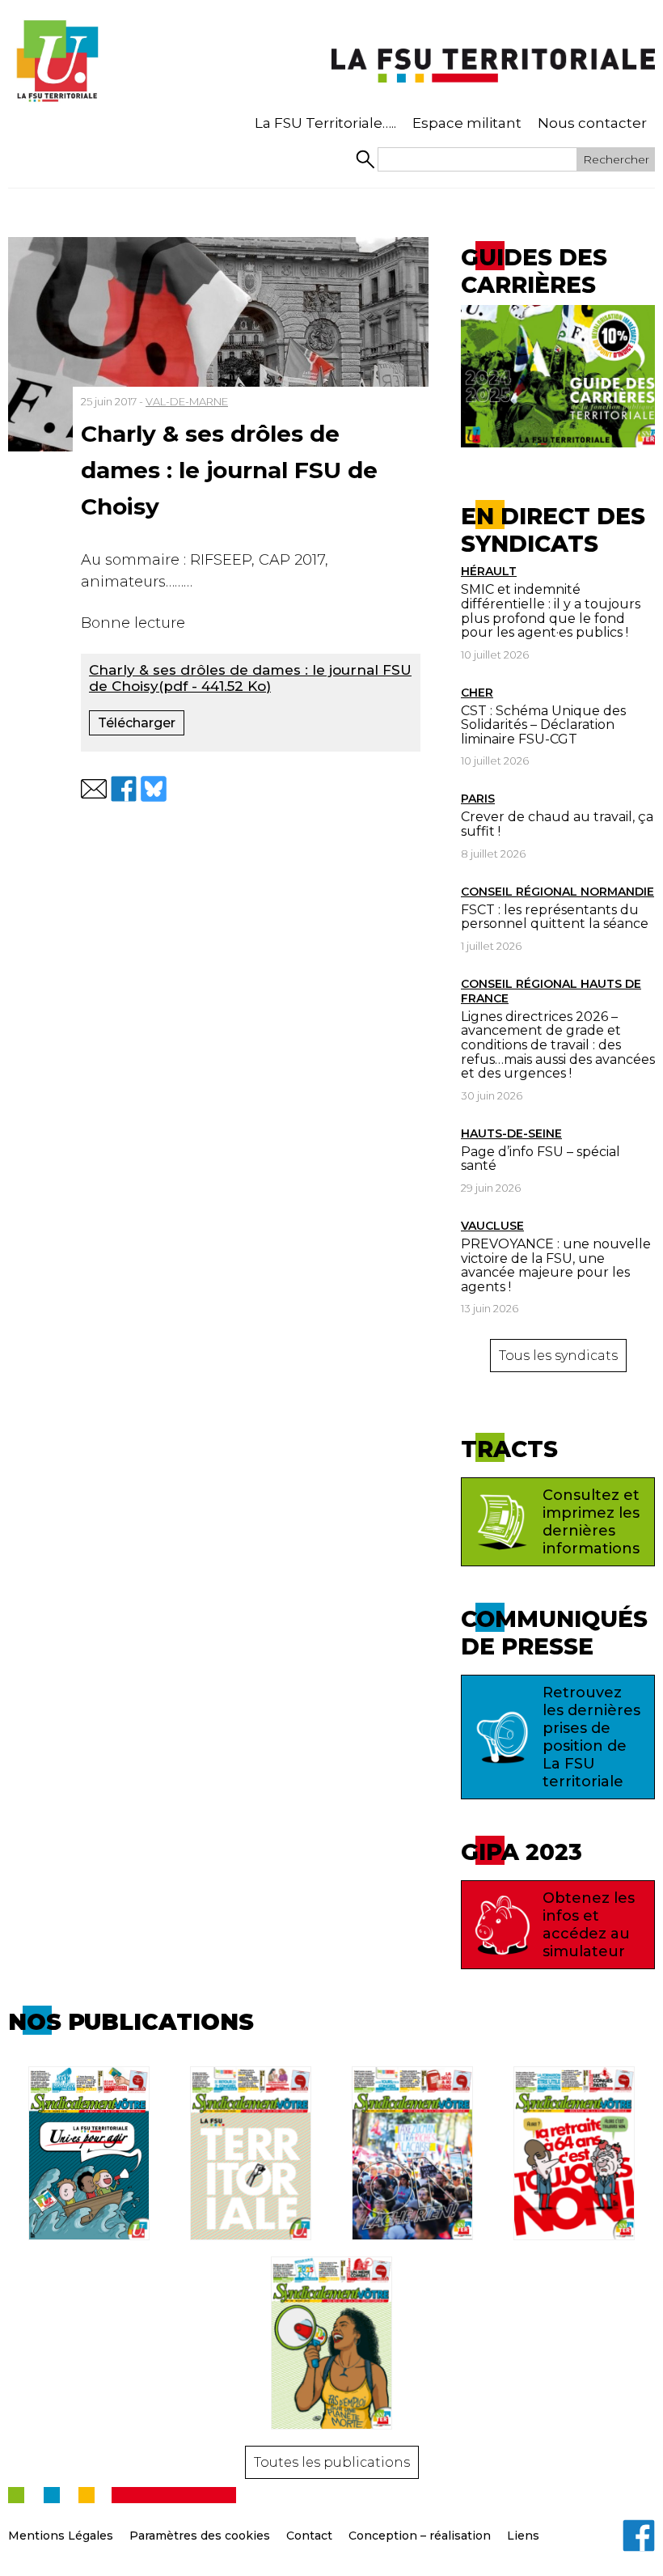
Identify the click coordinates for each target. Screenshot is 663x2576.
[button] (94, 789)
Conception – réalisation (420, 2536)
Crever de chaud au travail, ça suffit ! (557, 824)
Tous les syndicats (558, 1356)
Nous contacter (592, 123)
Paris (478, 799)
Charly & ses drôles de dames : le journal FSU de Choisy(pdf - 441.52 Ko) (250, 678)
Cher (477, 693)
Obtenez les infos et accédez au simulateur (589, 1925)
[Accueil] (57, 61)
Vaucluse (492, 1226)
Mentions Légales (61, 2536)
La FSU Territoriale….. (325, 123)
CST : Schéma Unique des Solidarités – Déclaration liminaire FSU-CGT (543, 725)
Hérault (489, 571)
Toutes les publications (332, 2462)
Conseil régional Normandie (557, 892)
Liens (523, 2536)
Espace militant (467, 123)
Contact (309, 2536)
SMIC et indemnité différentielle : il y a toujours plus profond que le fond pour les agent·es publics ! (551, 611)
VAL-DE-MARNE (187, 401)
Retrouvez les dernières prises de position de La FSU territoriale (591, 1737)
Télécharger (137, 723)
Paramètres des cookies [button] (200, 2536)
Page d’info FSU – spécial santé (541, 1159)
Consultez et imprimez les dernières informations (591, 1522)
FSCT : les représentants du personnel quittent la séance (555, 917)
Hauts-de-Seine (511, 1133)
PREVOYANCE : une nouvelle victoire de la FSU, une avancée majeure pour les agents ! (556, 1265)
